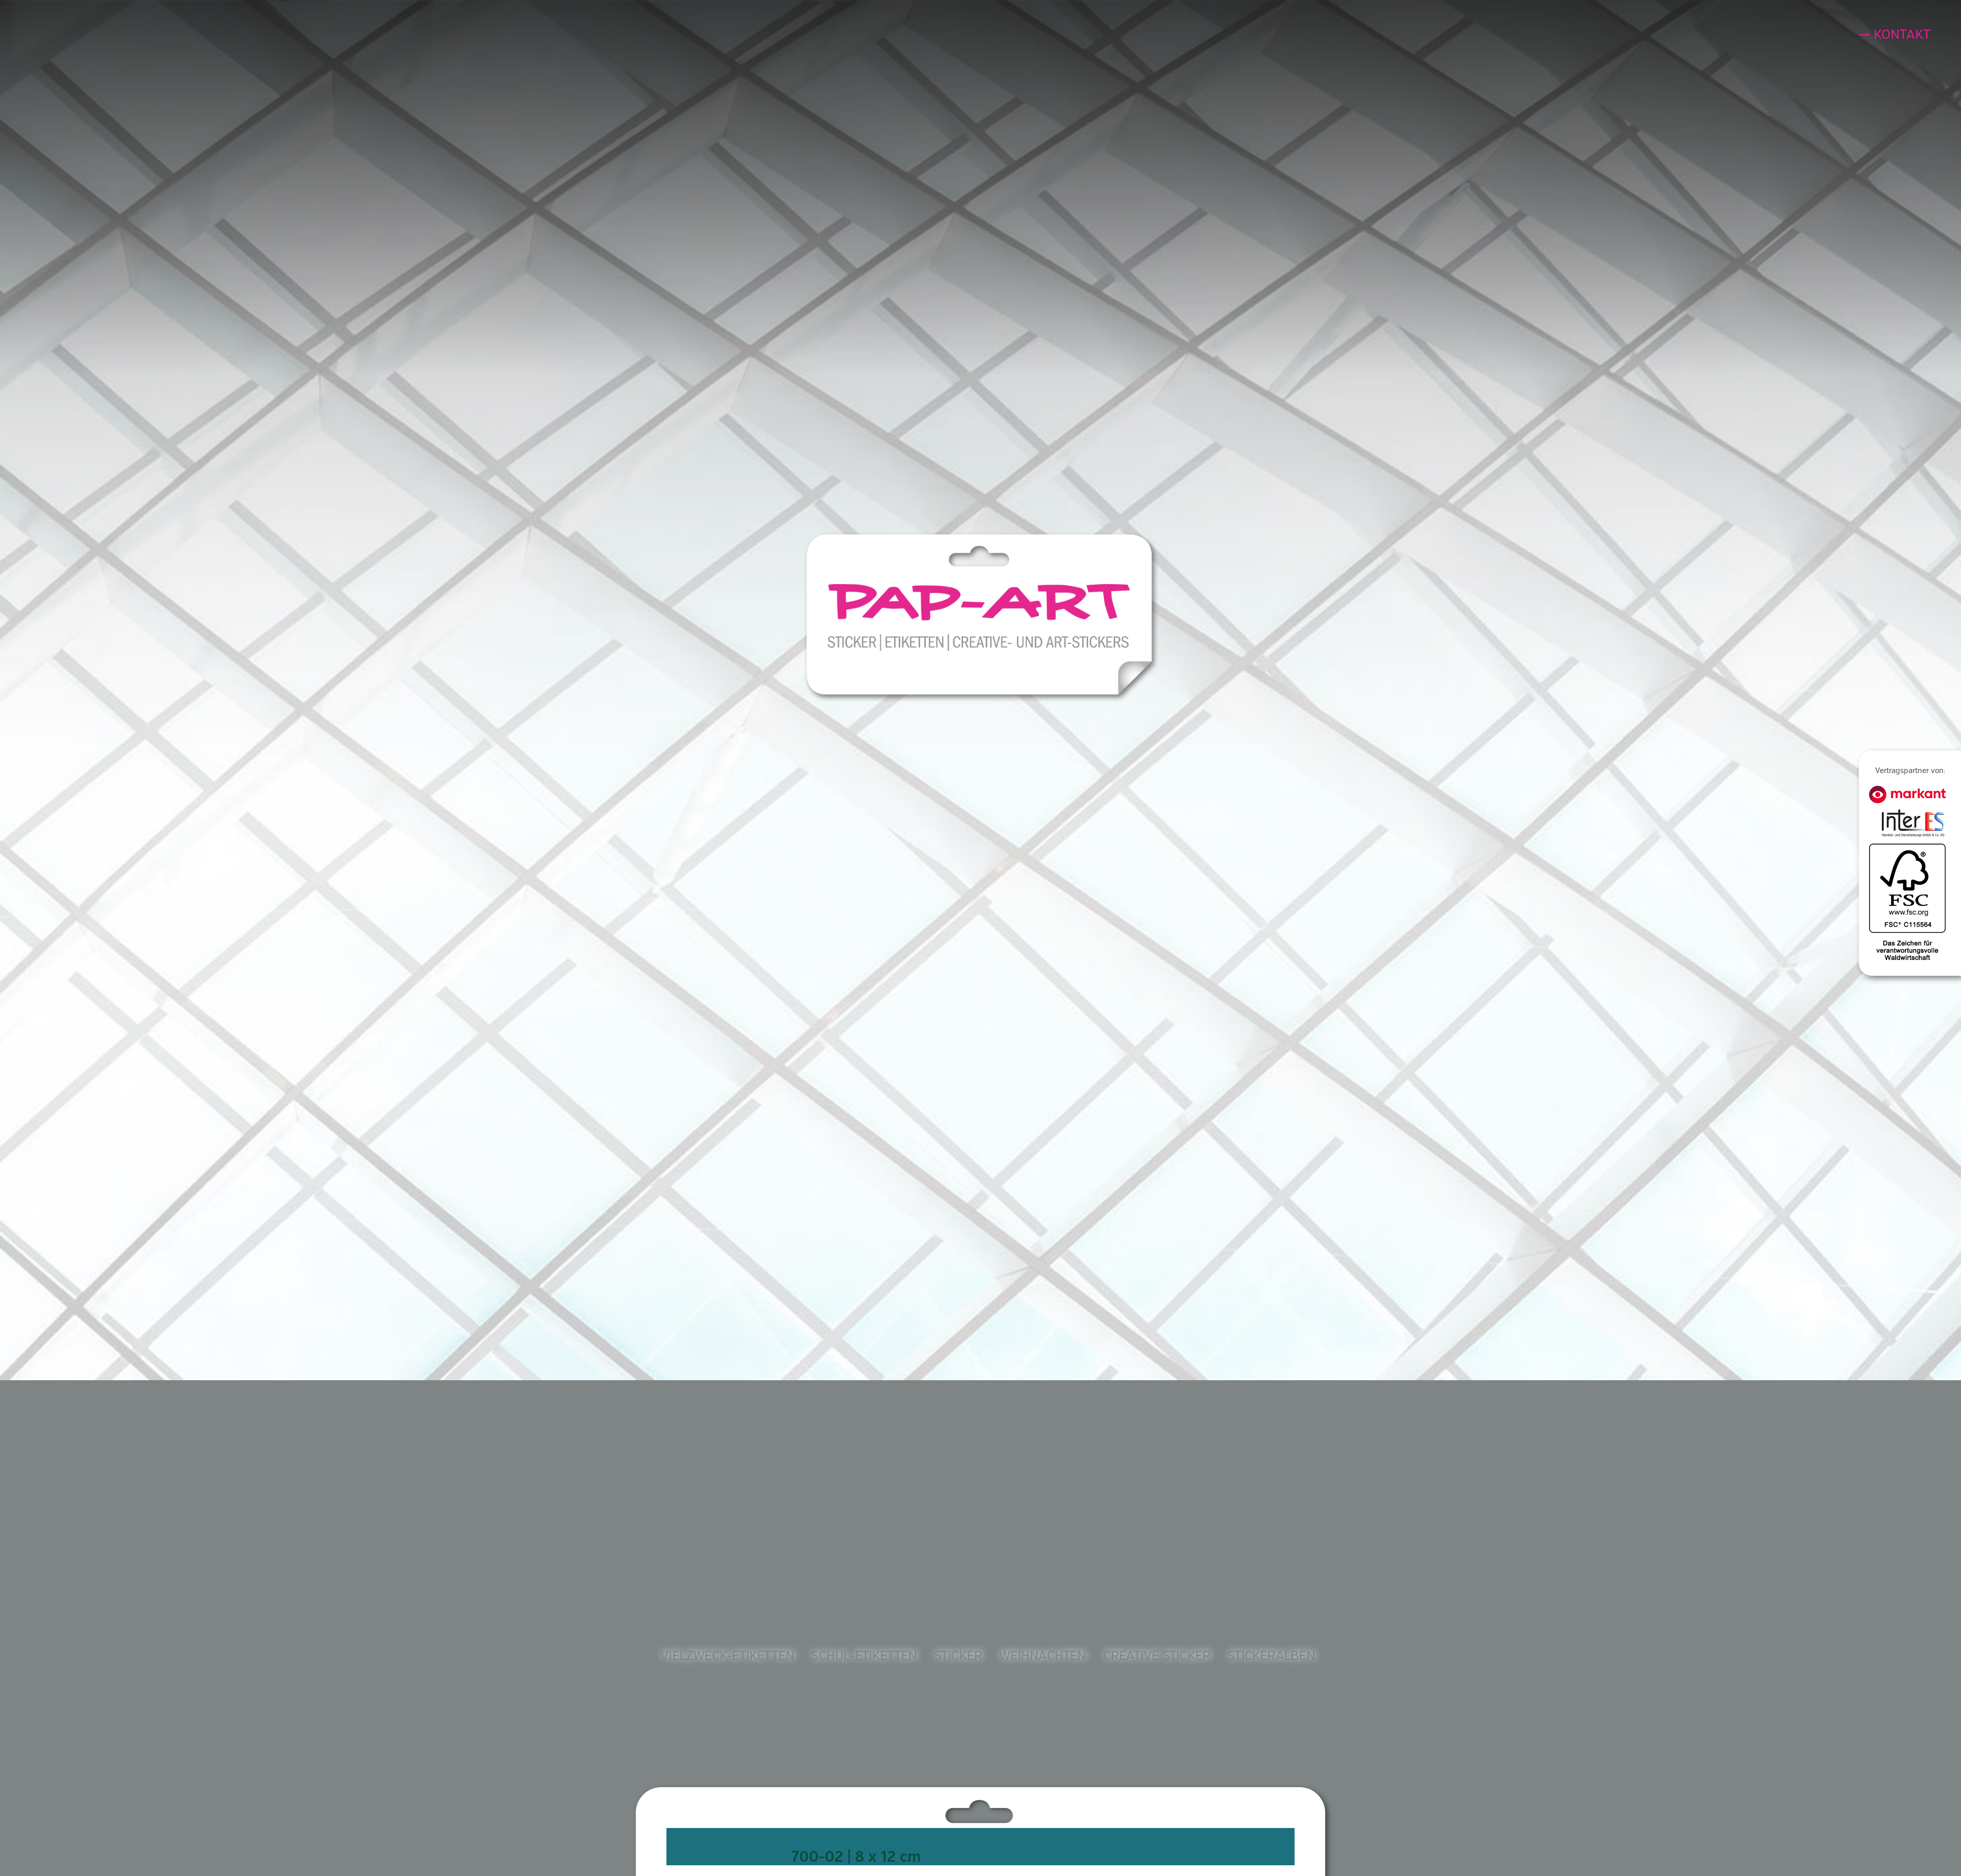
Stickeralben (1271, 1656)
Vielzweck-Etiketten (727, 1656)
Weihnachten (1042, 1656)
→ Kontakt (1895, 35)
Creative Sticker (1157, 1656)
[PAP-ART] (983, 617)
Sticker (958, 1656)
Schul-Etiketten (864, 1656)
